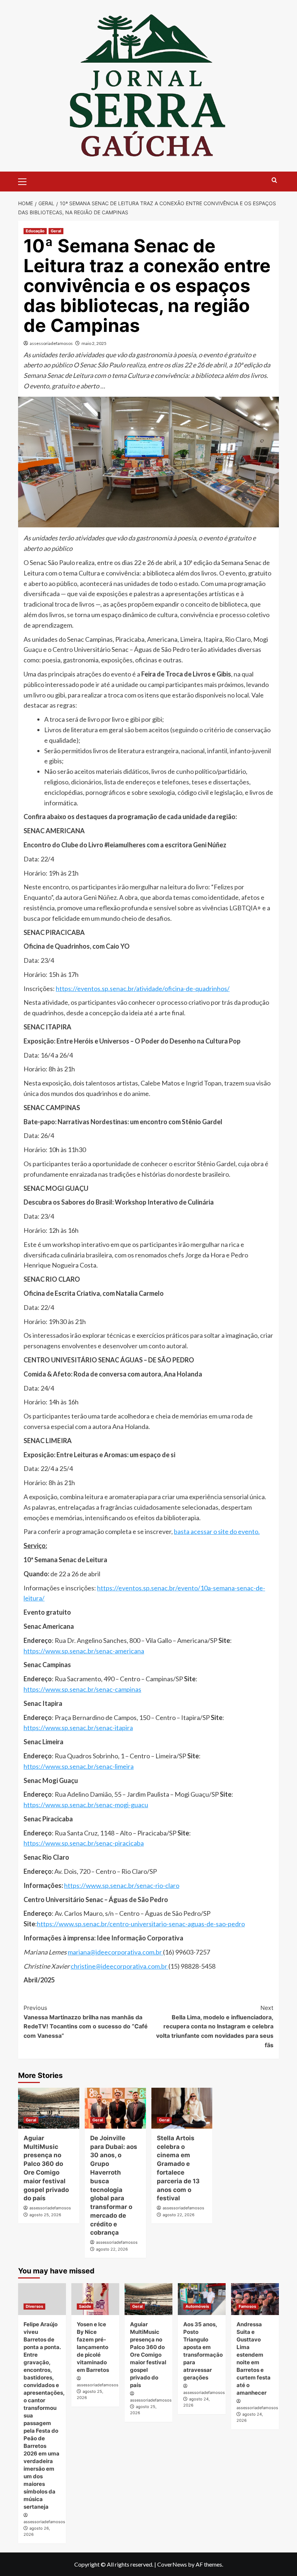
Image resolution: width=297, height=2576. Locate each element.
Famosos (247, 2306)
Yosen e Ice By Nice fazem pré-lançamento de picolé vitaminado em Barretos (93, 2347)
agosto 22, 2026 (112, 2249)
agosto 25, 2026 (45, 2215)
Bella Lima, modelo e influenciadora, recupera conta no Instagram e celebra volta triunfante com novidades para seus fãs (215, 2026)
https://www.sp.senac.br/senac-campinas (82, 1689)
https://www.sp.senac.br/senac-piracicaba (84, 1843)
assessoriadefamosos (51, 343)
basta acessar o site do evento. (217, 1531)
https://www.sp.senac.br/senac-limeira (79, 1766)
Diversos (34, 2306)
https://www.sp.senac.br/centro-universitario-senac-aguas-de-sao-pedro (141, 1924)
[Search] (274, 180)
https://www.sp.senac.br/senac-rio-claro (122, 1885)
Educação (35, 231)
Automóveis (197, 2306)
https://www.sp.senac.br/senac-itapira (78, 1728)
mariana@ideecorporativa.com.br (115, 1952)
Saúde (85, 2306)
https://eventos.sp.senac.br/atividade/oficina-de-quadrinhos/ (143, 988)
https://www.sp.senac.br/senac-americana (84, 1651)
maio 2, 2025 (94, 343)
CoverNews (172, 2564)
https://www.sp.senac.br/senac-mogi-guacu (86, 1805)
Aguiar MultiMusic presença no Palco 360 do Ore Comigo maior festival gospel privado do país (148, 2355)
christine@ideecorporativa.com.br (120, 1966)
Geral (56, 231)
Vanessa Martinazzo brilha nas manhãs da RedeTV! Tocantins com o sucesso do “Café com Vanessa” (86, 2022)
